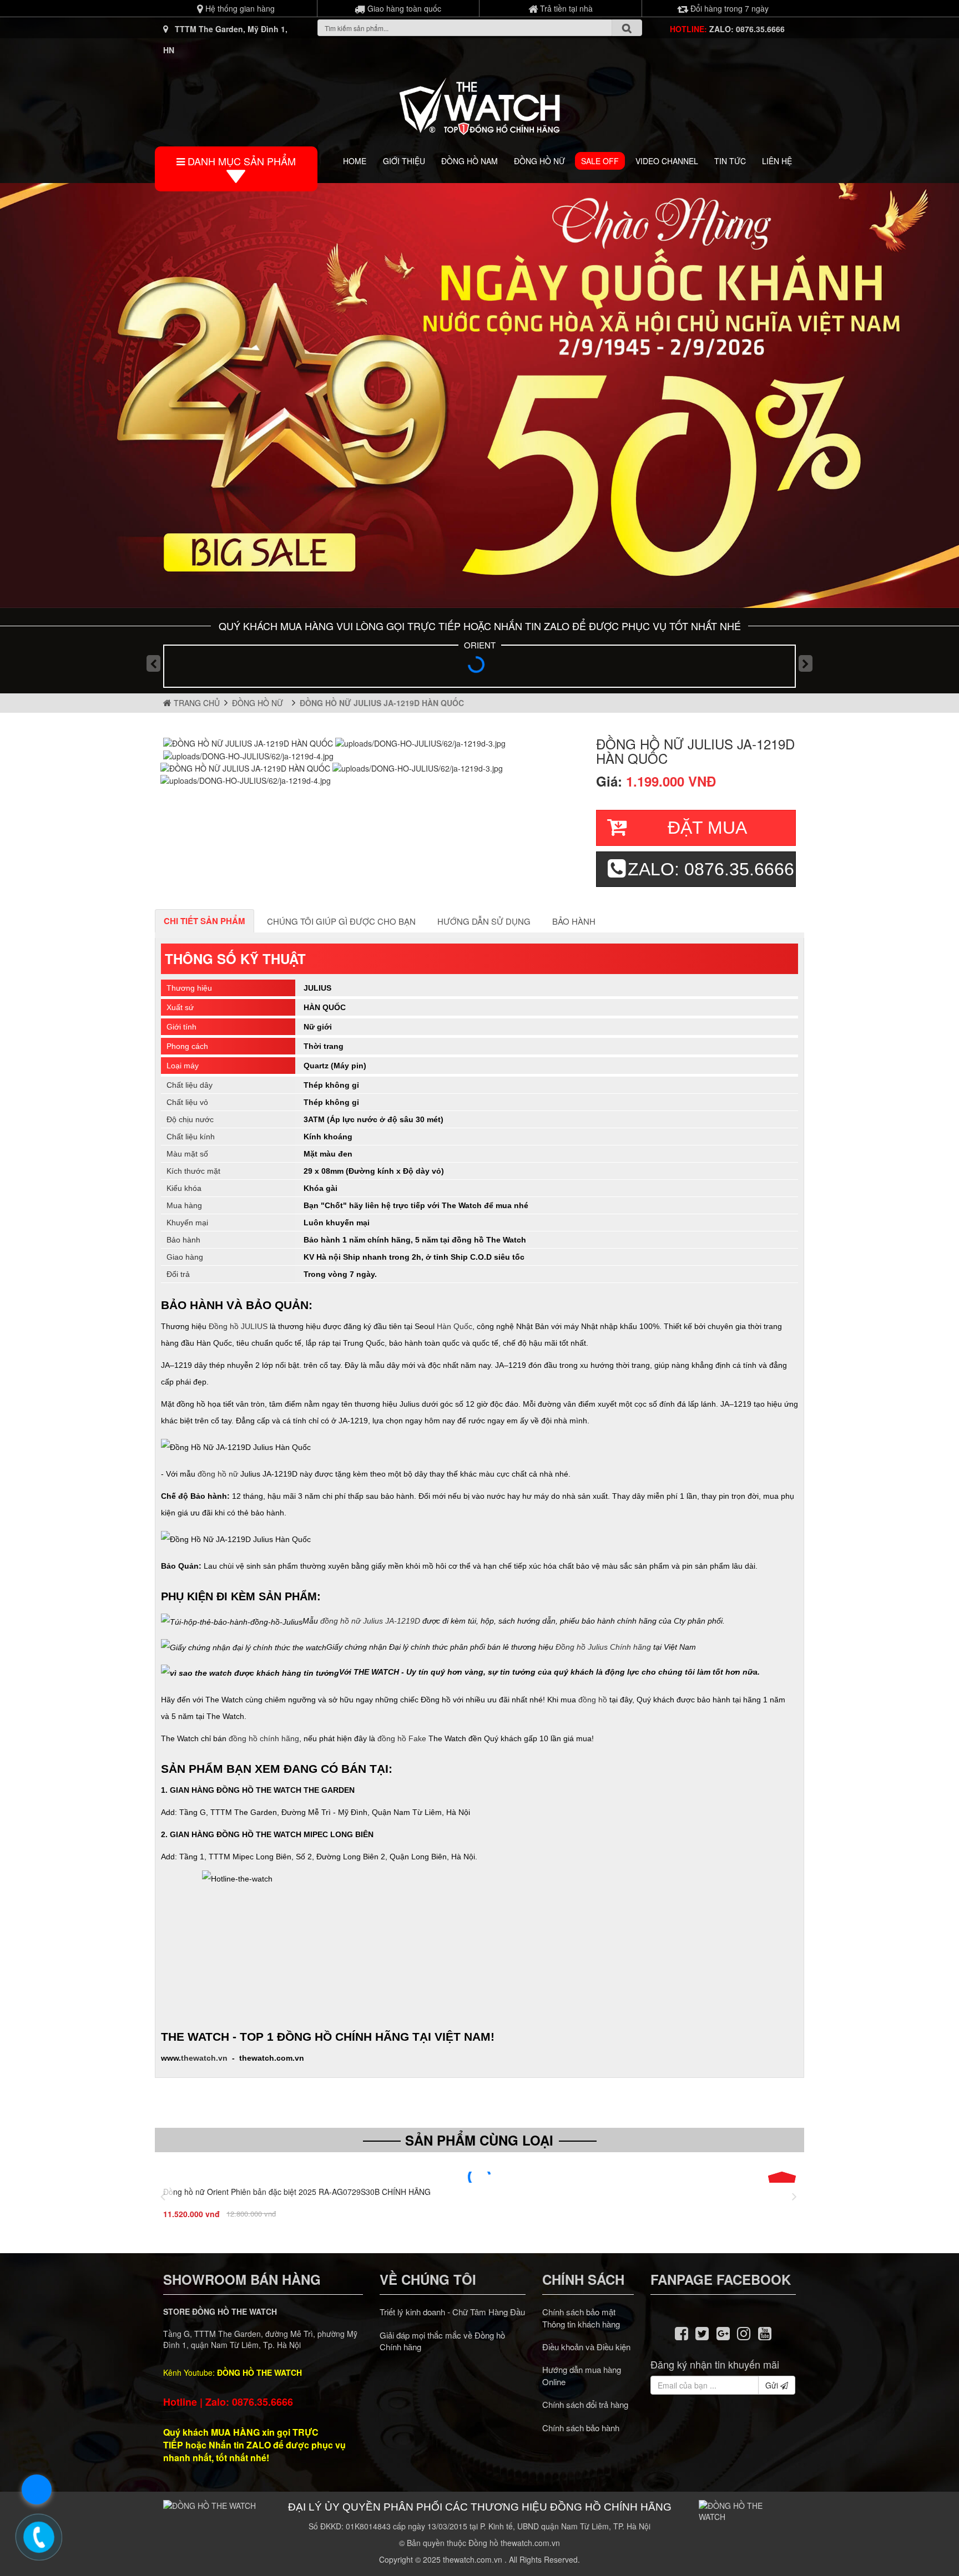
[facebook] (682, 2332)
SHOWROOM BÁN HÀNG (242, 2279)
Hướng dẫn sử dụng (484, 921)
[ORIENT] (479, 668)
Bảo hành (574, 921)
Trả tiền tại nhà (565, 8)
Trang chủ (196, 703)
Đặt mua (707, 828)
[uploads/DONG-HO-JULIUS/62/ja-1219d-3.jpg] (420, 742)
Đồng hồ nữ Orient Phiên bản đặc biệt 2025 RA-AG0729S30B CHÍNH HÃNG (297, 2192)
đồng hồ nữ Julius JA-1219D (370, 1621)
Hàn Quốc (455, 1326)
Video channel (667, 161)
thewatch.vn (204, 2058)
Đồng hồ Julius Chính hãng (603, 1646)
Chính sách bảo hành (581, 2428)
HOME (355, 161)
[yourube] (765, 2332)
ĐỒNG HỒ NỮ (539, 161)
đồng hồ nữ (218, 1474)
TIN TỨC (730, 161)
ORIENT (480, 645)
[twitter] (702, 2332)
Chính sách (583, 2279)
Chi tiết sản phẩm (205, 921)
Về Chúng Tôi (428, 2279)
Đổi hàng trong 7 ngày (728, 8)
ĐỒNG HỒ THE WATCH (259, 2372)
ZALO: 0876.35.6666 (747, 29)
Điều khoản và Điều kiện (586, 2347)
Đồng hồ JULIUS (238, 1326)
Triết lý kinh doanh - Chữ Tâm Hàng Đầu (452, 2312)
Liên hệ (777, 161)
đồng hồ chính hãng (264, 1738)
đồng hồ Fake (402, 1738)
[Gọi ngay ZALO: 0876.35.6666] (39, 2537)
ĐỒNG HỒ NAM (470, 161)
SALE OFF (600, 161)
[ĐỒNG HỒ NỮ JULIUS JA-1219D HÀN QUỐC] (249, 742)
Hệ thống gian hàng (239, 8)
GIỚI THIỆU (404, 161)
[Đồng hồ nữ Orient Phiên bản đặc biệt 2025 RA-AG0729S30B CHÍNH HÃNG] (479, 2177)
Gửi (773, 2385)
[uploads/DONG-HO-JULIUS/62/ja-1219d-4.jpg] (248, 754)
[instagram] (744, 2332)
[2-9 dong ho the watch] (479, 395)
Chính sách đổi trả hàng (585, 2404)
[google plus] (723, 2332)
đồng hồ (593, 1700)
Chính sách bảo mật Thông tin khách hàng (581, 2318)
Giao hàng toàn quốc (403, 8)
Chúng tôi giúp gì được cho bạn (341, 921)
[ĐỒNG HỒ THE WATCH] (479, 103)
